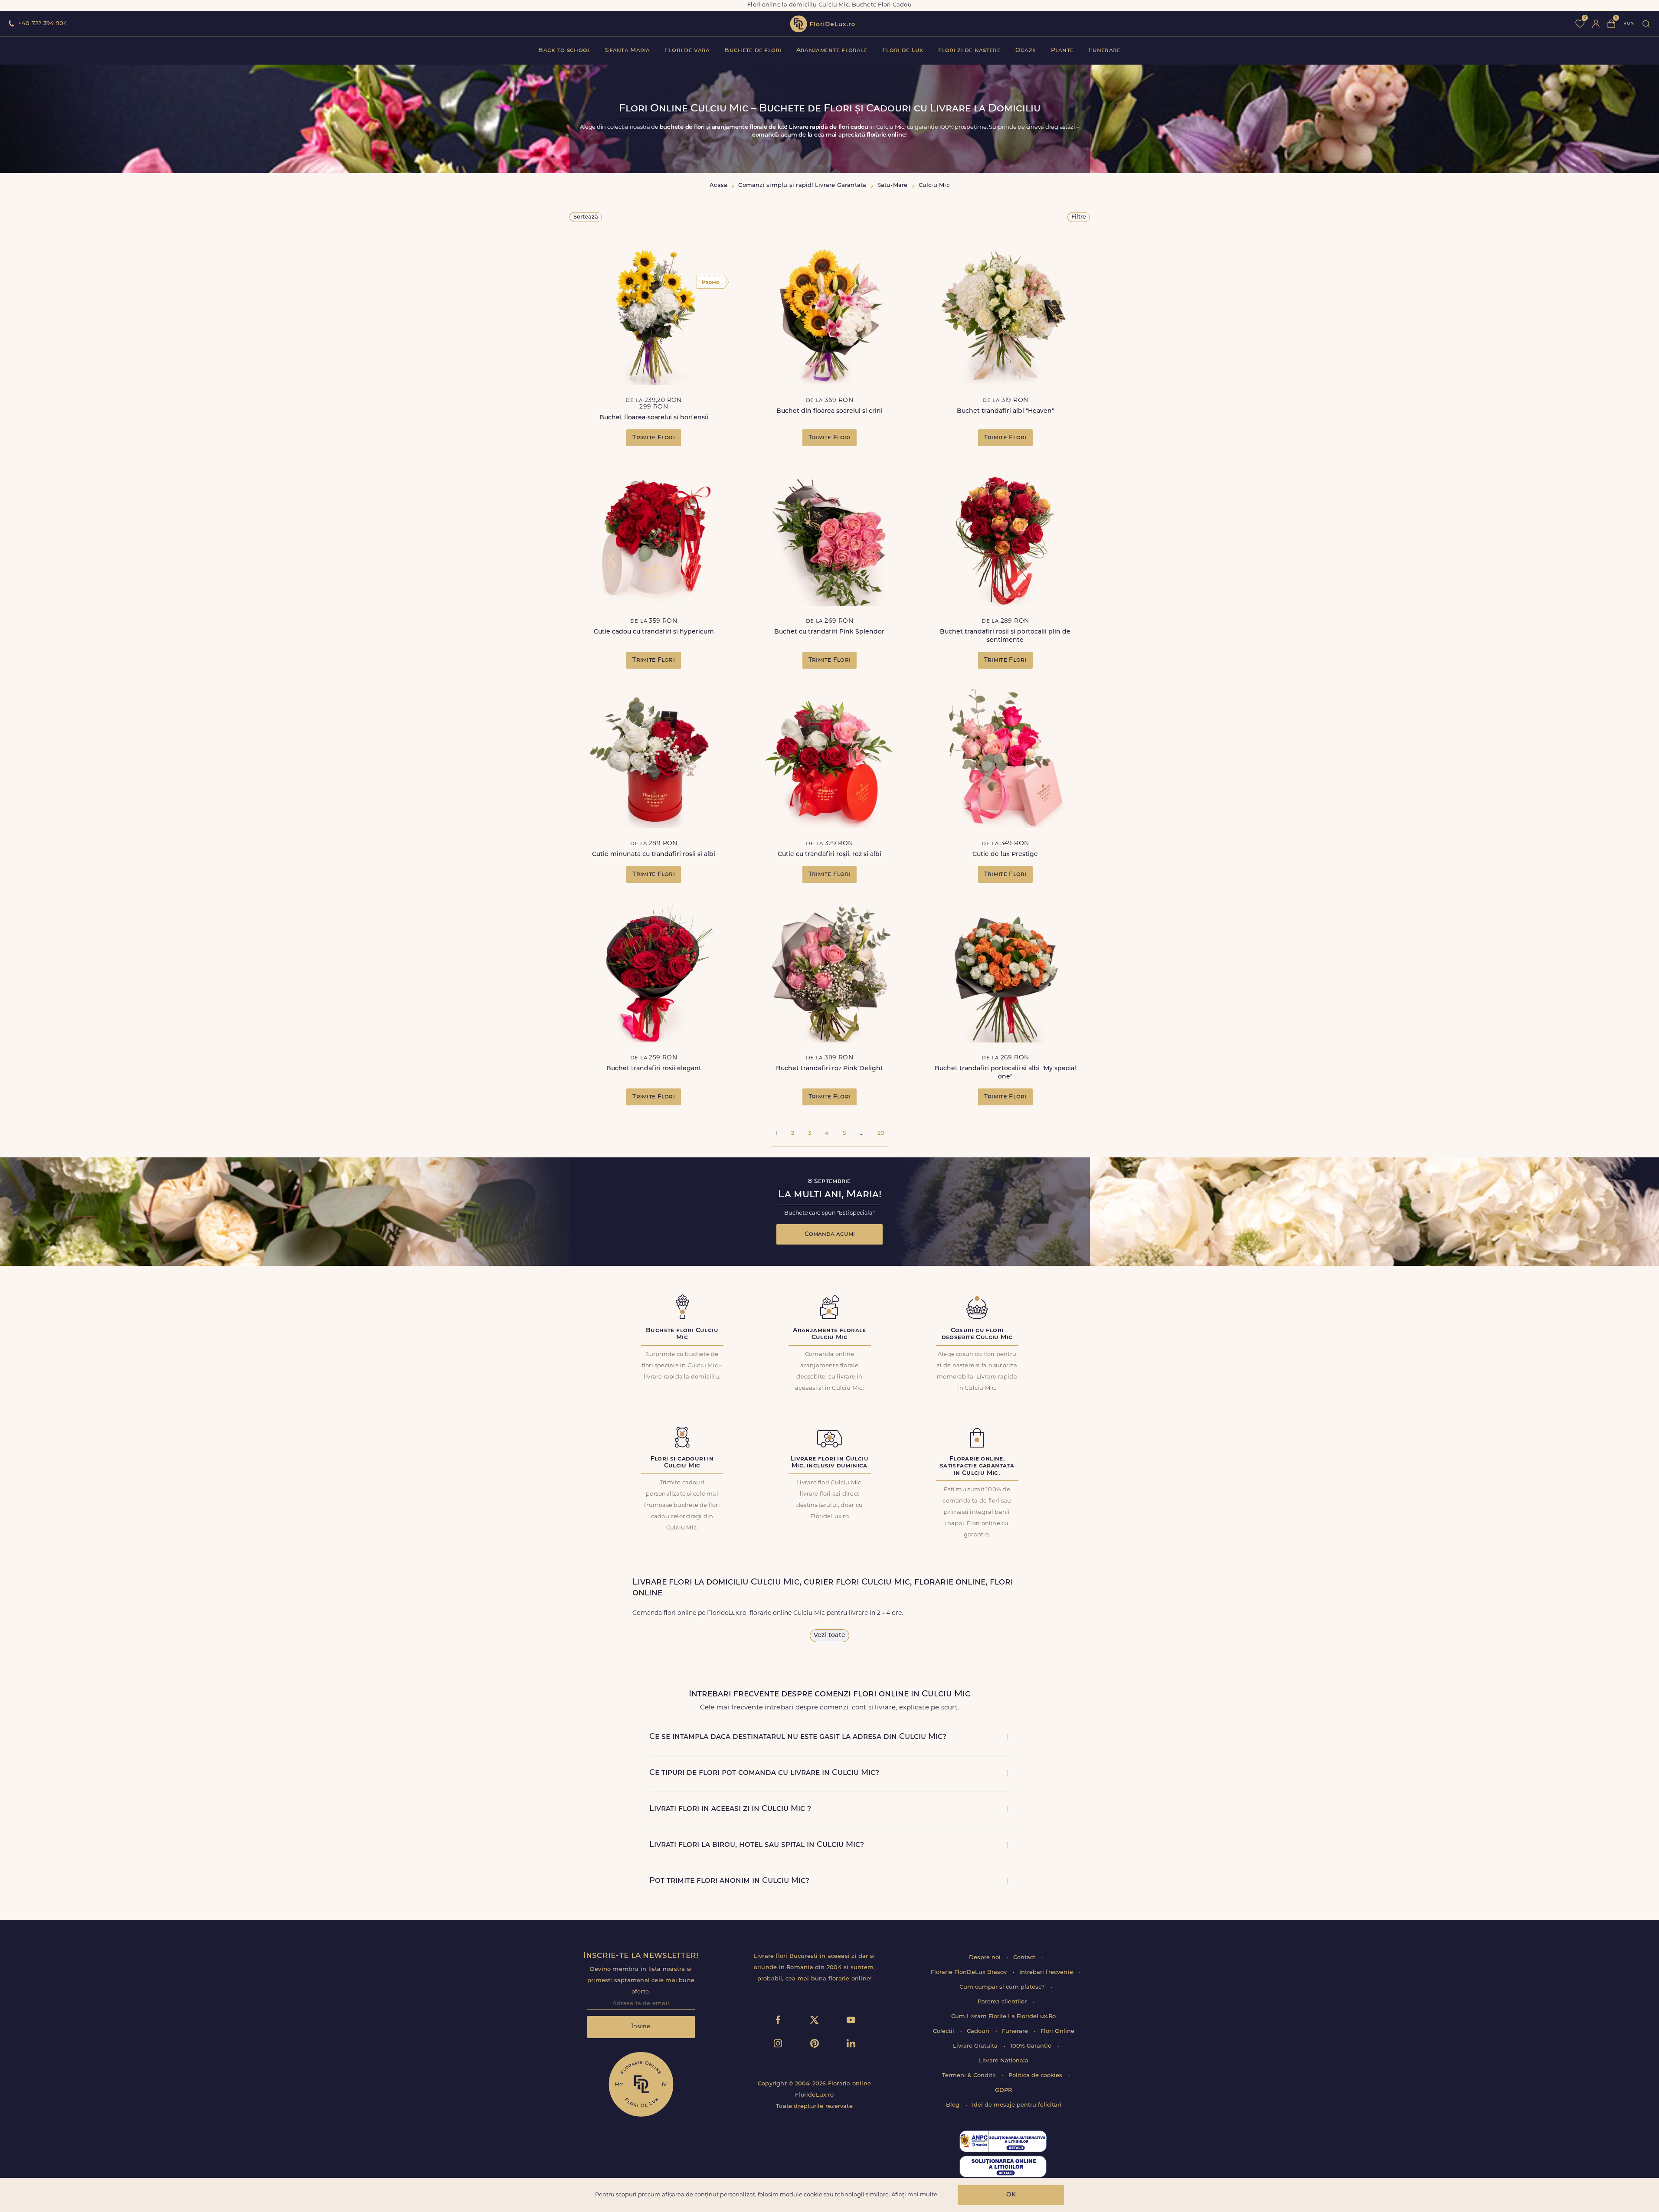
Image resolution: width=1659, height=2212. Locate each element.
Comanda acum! (830, 1234)
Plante (1062, 51)
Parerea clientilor (1003, 2002)
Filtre (1079, 217)
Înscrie (641, 2027)
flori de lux (822, 24)
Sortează (586, 217)
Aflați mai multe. (915, 2195)
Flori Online (1057, 2031)
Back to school (564, 51)
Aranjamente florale (832, 51)
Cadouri (979, 2031)
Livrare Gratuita (976, 2046)
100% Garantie (1032, 2046)
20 (881, 1133)
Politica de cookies (1036, 2076)
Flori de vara (687, 51)
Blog (954, 2105)
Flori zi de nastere (969, 51)
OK (1011, 2195)
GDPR (1003, 2090)
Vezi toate (829, 1635)
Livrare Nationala (1004, 2061)
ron (1629, 24)
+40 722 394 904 (43, 24)
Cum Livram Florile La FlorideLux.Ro (1003, 2017)
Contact (1025, 1958)
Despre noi (986, 1958)
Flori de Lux (903, 51)
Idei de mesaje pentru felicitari (1017, 2105)
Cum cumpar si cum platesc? (1003, 1987)
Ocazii (1026, 51)
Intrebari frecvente (1047, 1972)
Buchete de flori (753, 51)
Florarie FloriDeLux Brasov (970, 1972)
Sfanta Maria (627, 51)
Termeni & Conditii (970, 2076)
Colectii (944, 2031)
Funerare (1104, 51)
